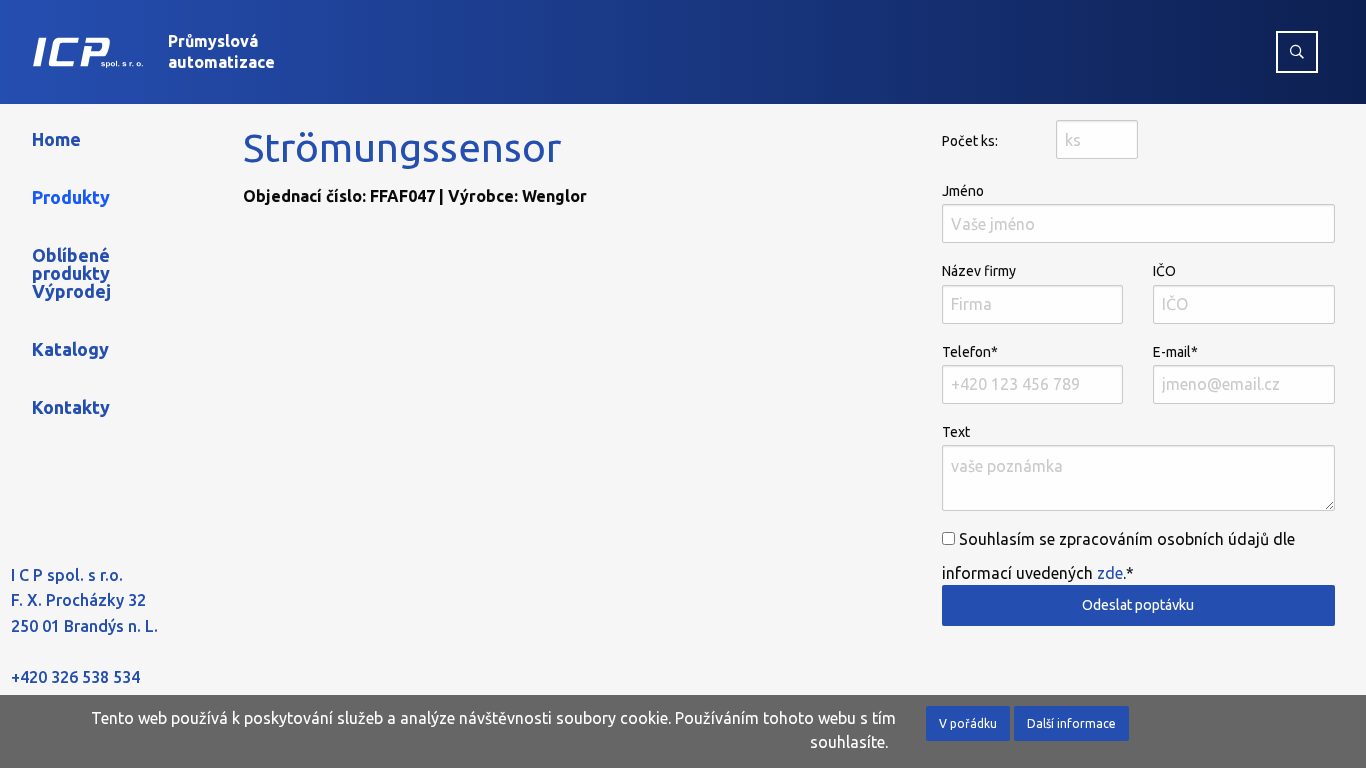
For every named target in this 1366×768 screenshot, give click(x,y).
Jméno (963, 191)
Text (956, 432)
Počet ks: (970, 141)
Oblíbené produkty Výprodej (71, 273)
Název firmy (979, 271)
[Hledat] (1297, 52)
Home (56, 139)
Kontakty (71, 407)
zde (1110, 573)
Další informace (1071, 723)
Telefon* (970, 352)
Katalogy (70, 349)
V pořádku (968, 723)
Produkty (71, 197)
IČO (1164, 271)
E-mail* (1175, 352)
